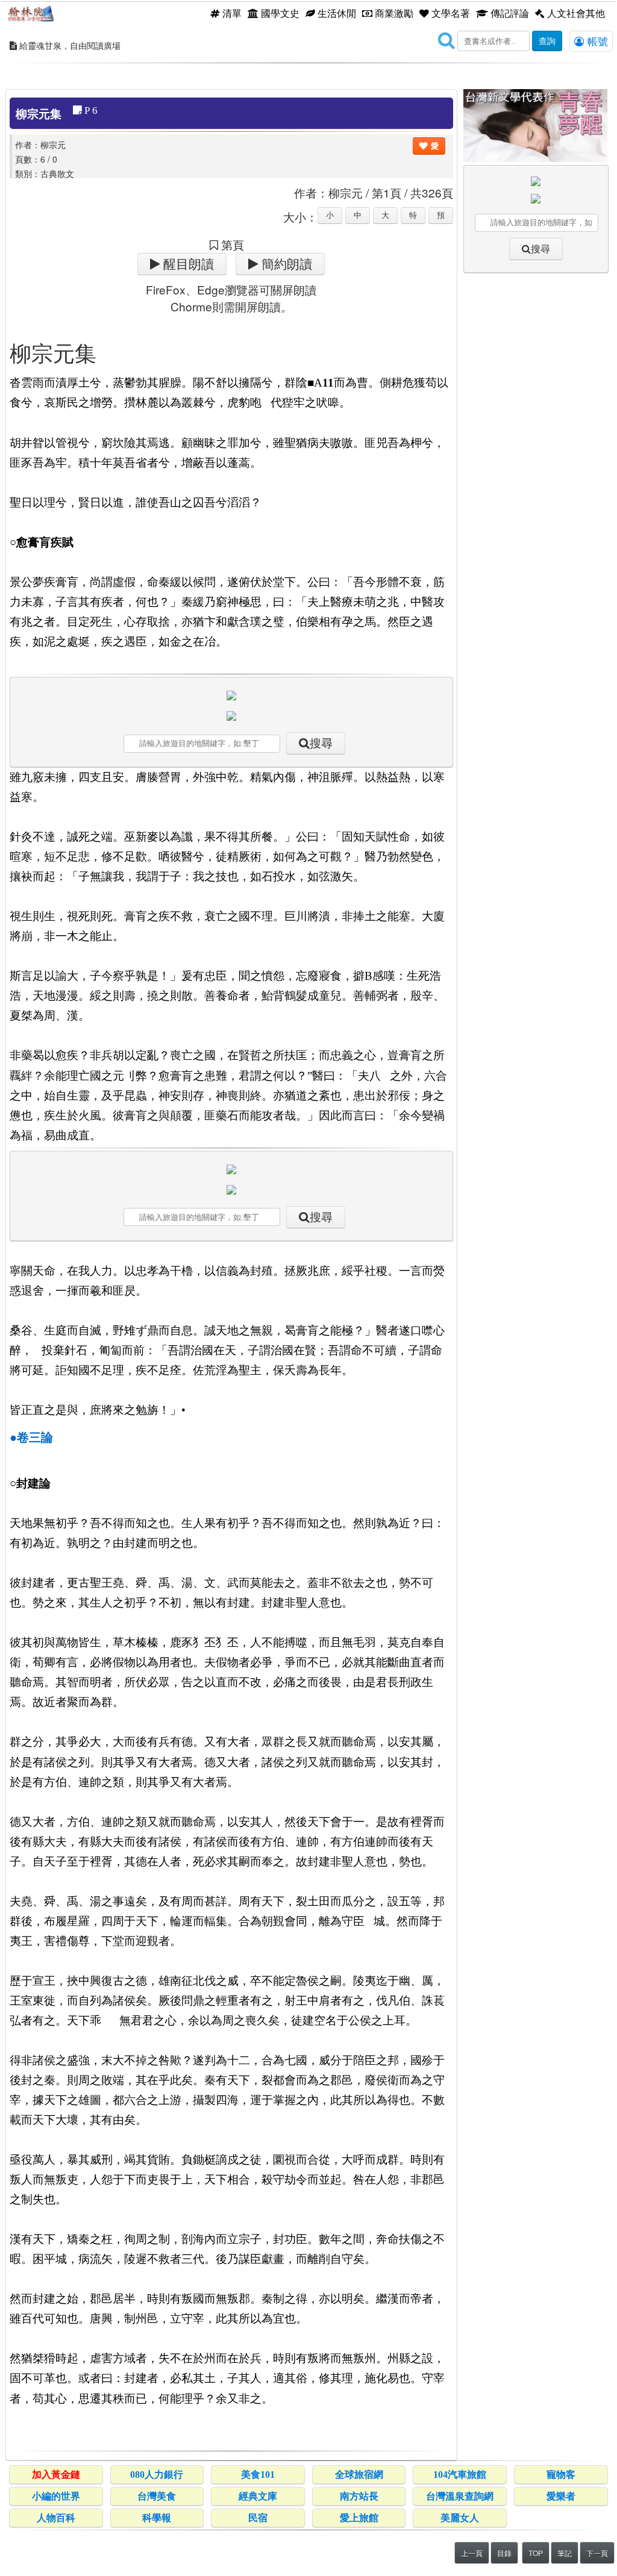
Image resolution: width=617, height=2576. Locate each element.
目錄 (504, 2553)
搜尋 (321, 743)
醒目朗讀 (187, 264)
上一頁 (472, 2553)
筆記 (565, 2553)
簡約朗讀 (285, 264)
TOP (536, 2553)
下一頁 (597, 2553)
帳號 (596, 41)
